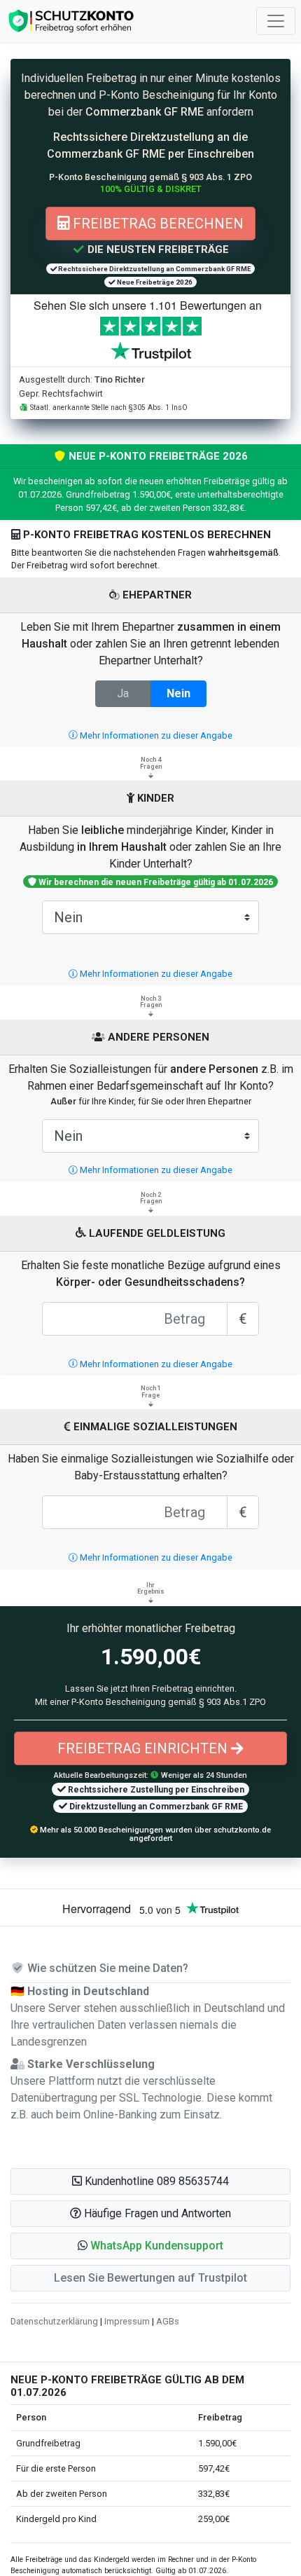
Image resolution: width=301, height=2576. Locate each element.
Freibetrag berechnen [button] (156, 224)
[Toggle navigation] (276, 21)
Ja (123, 693)
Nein (178, 693)
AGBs (168, 2321)
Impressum (127, 2321)
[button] (150, 2246)
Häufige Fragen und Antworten (156, 2213)
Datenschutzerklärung (54, 2321)
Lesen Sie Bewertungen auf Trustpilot (150, 2278)
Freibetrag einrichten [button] (144, 1748)
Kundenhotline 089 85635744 (155, 2181)
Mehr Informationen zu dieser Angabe (155, 735)
